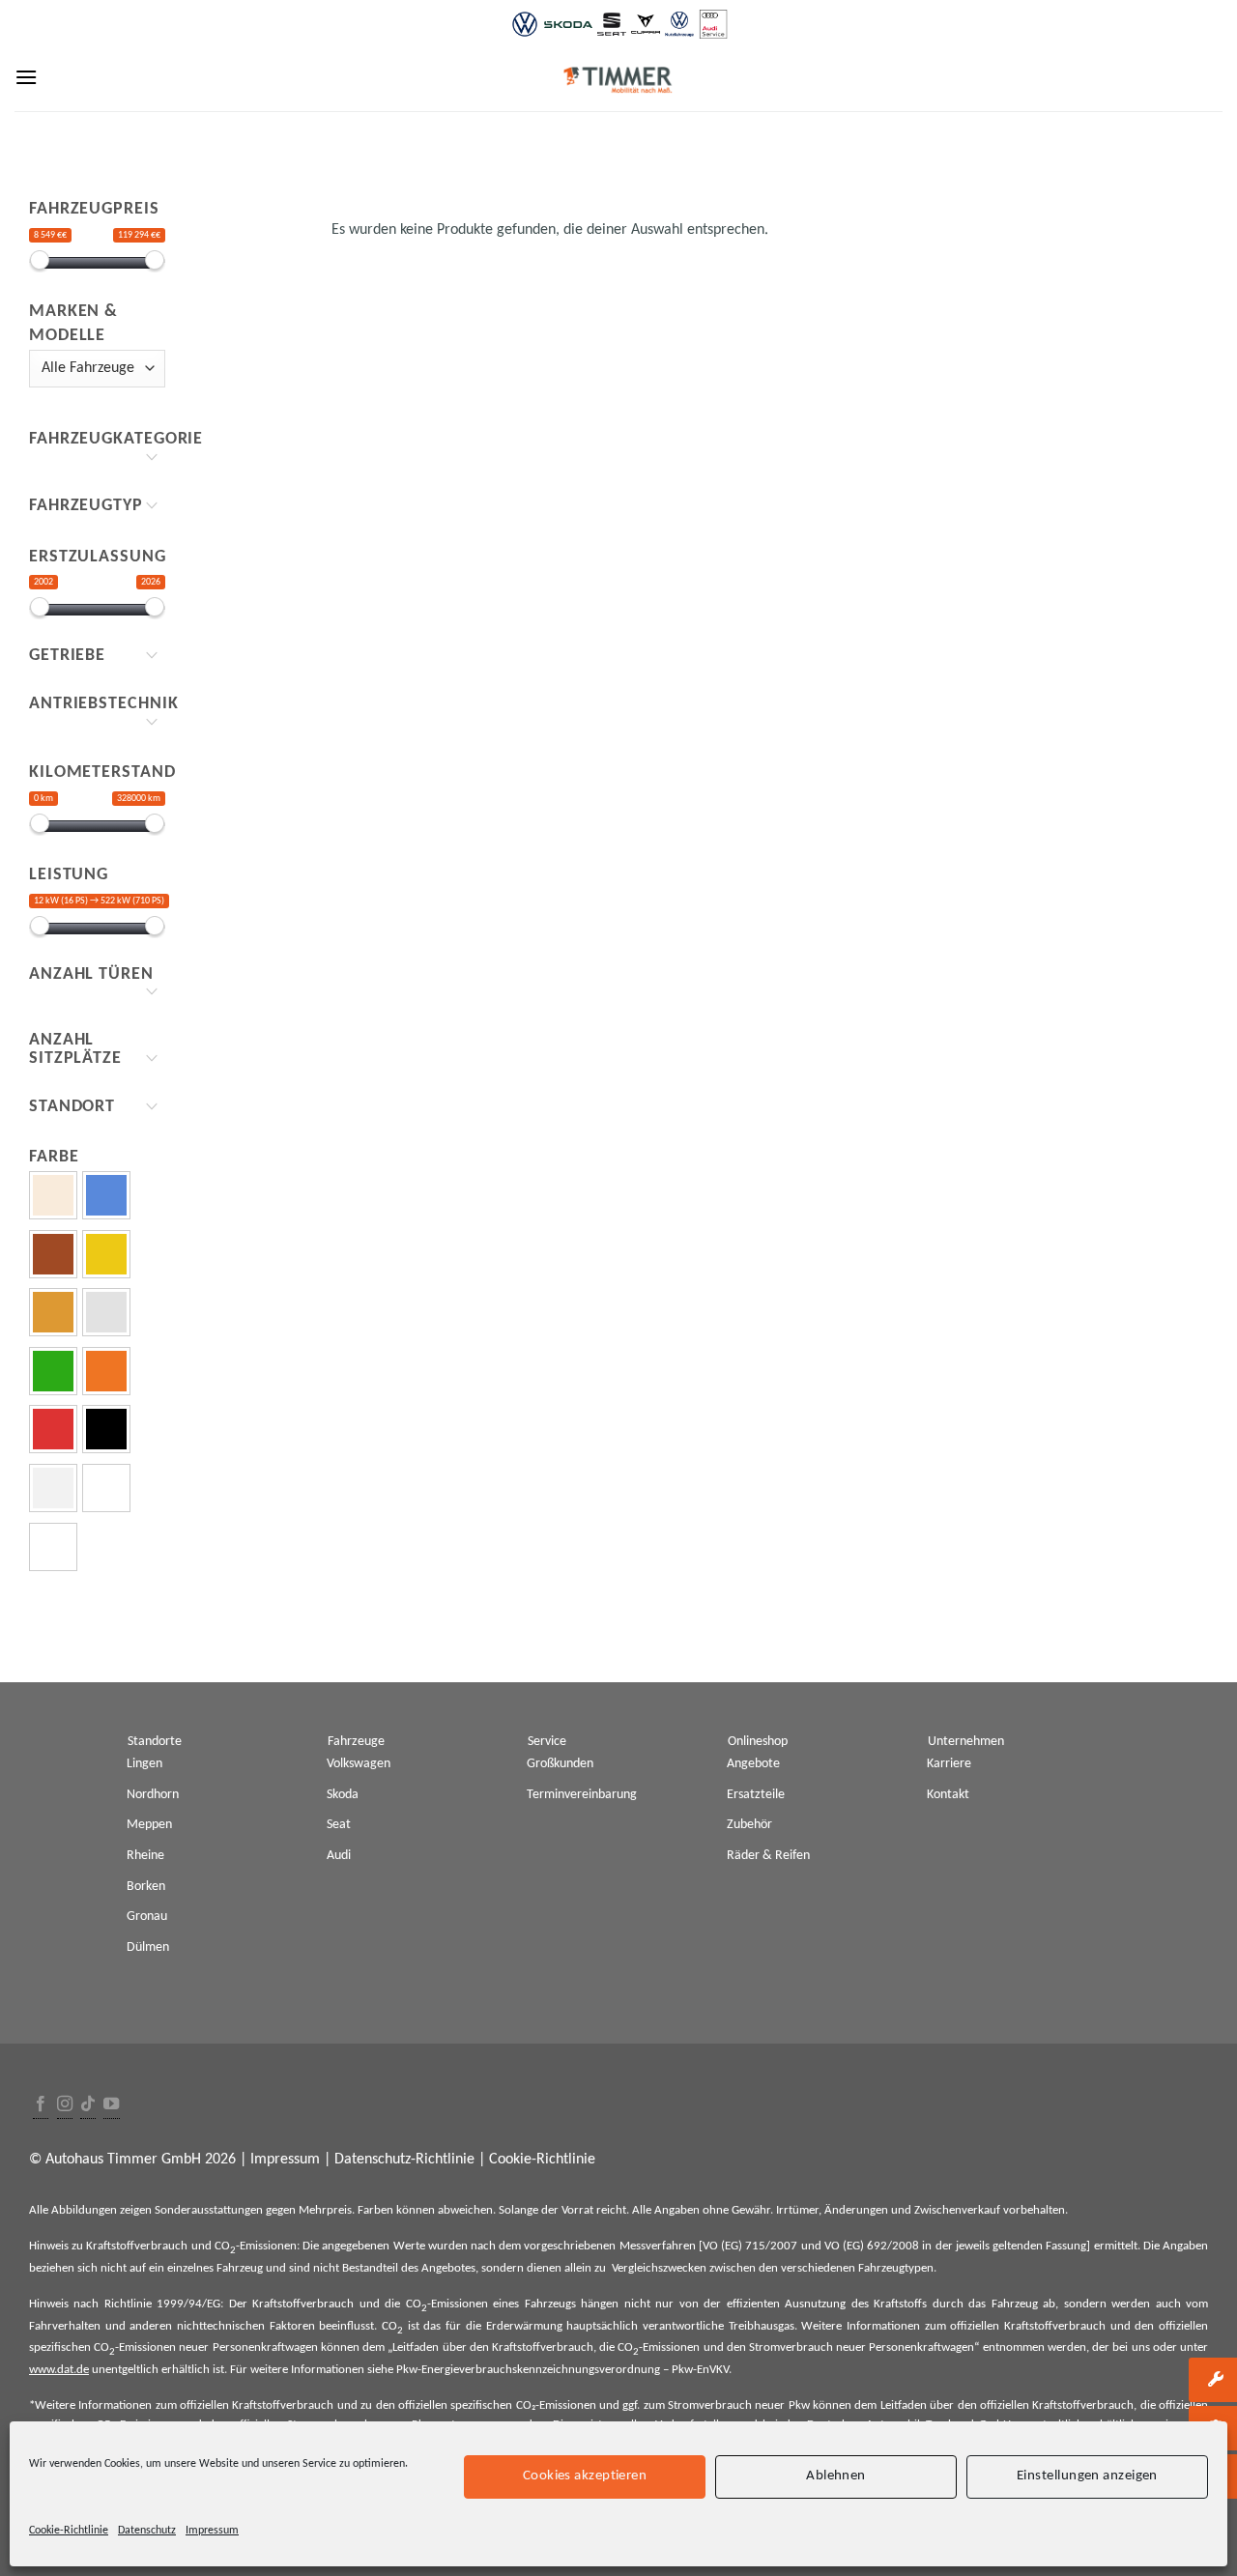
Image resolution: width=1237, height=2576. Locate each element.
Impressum (212, 2531)
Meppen (149, 1825)
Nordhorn (153, 1795)
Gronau (147, 1917)
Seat (339, 1825)
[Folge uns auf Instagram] (65, 2105)
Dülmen (148, 1947)
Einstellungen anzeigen (1087, 2476)
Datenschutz (147, 2531)
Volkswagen (359, 1764)
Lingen (144, 1764)
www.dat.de (59, 2370)
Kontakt (948, 1795)
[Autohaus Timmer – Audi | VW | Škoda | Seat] (618, 80)
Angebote (753, 1764)
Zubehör (749, 1825)
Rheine (145, 1856)
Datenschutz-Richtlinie (404, 2160)
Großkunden (560, 1764)
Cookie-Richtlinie (69, 2531)
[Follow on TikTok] (88, 2105)
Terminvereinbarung (582, 1795)
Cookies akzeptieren (585, 2476)
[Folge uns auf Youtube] (111, 2105)
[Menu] (26, 77)
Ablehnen (836, 2476)
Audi (339, 1856)
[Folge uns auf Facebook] (41, 2105)
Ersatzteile (756, 1795)
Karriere (949, 1764)
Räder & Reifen (768, 1856)
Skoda (343, 1795)
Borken (146, 1887)
